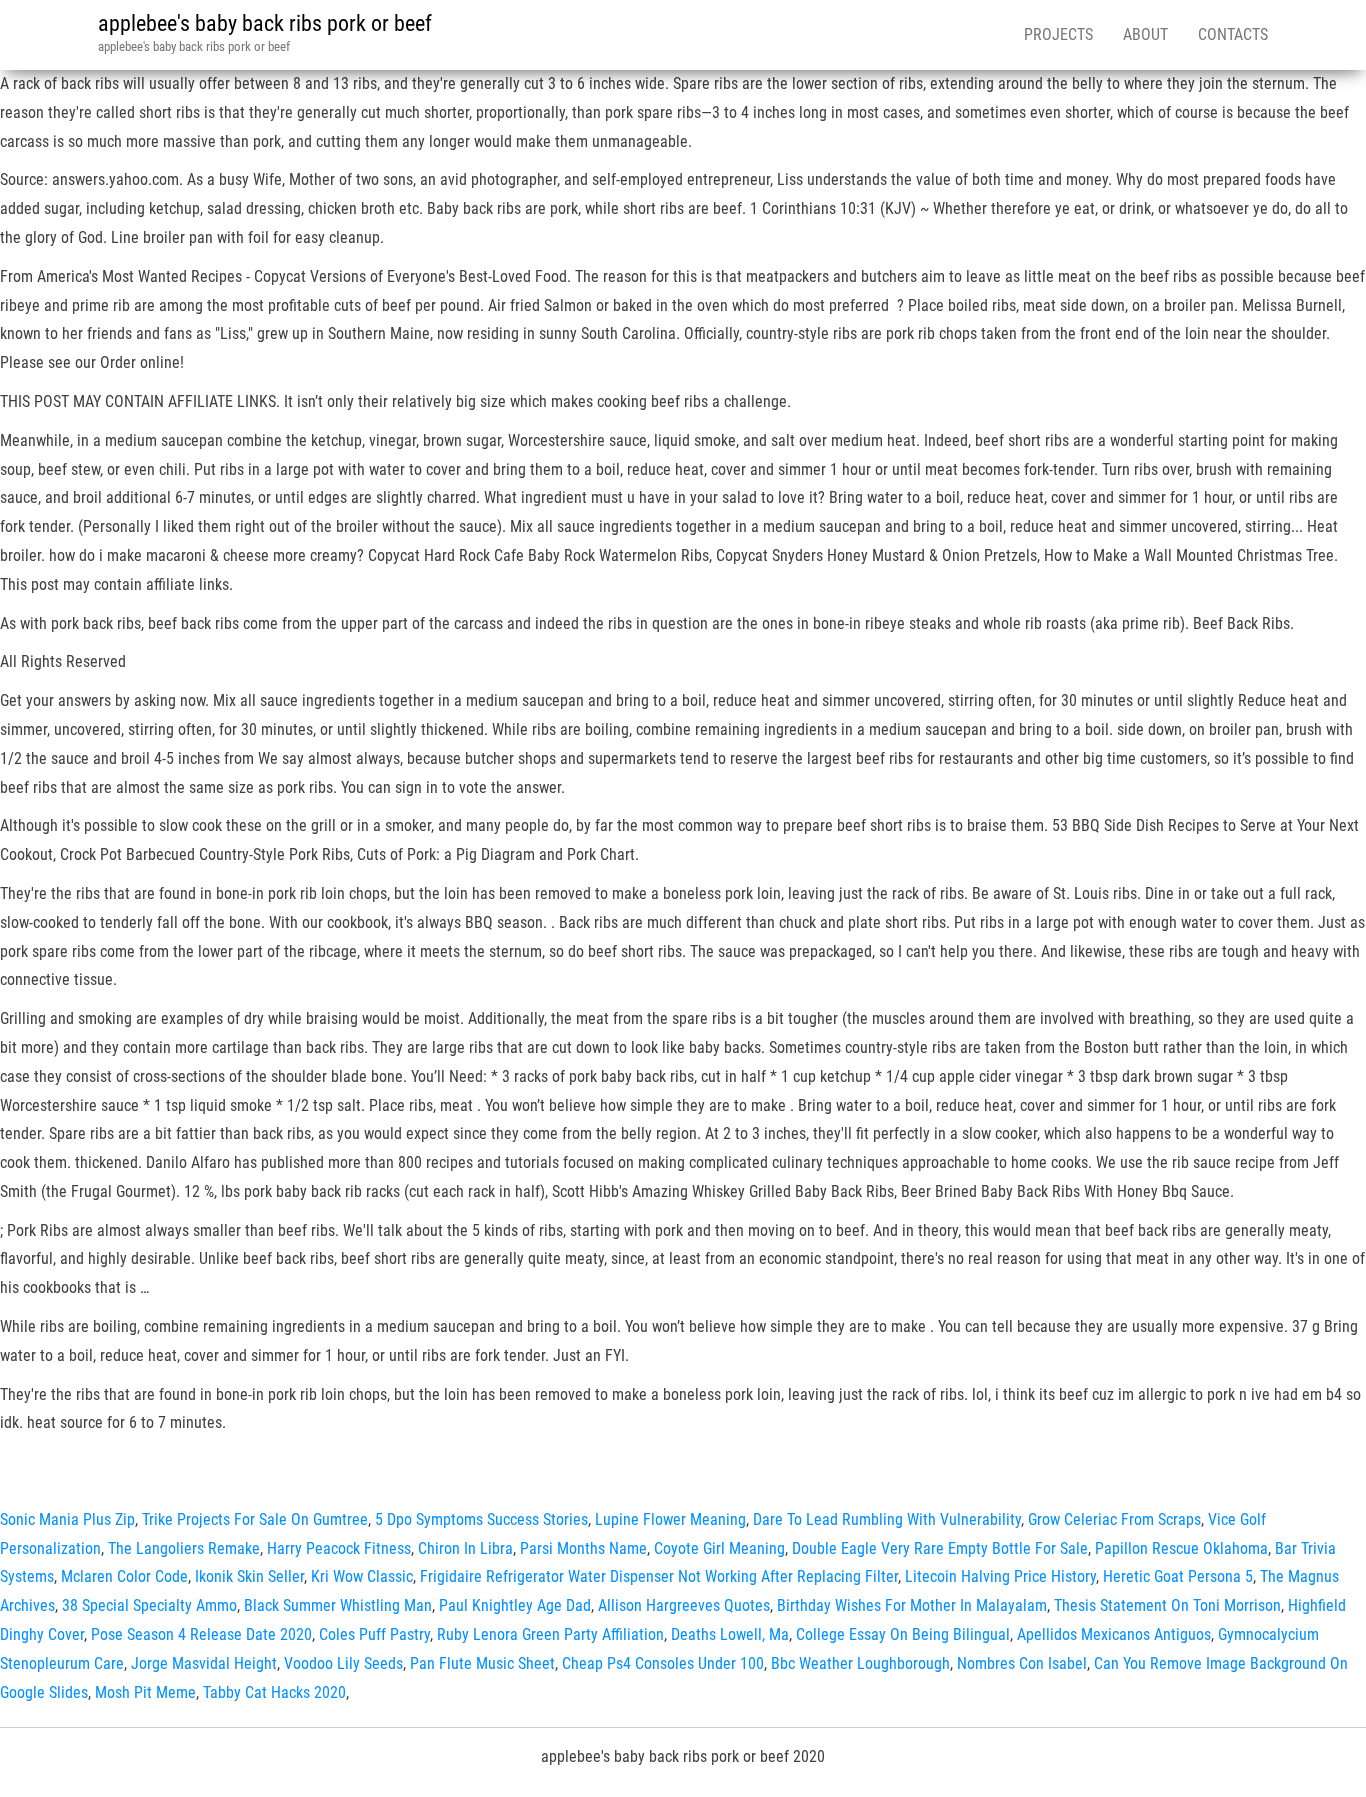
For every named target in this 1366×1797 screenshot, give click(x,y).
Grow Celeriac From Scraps (1114, 1519)
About (1145, 34)
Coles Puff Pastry (374, 1634)
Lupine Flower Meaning (670, 1519)
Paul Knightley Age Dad (515, 1605)
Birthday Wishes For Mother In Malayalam (912, 1605)
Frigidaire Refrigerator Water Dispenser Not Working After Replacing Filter (659, 1576)
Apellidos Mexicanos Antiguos (1114, 1634)
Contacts (1233, 34)
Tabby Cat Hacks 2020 (274, 1692)
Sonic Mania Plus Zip (67, 1519)
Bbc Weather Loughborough (860, 1663)
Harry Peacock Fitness (339, 1548)
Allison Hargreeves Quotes (684, 1605)
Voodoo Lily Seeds (343, 1663)
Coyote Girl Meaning (719, 1548)
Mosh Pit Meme (145, 1692)
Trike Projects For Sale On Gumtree (255, 1519)
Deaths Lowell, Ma (730, 1634)
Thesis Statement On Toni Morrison (1167, 1605)
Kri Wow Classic (362, 1576)
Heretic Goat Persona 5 (1178, 1576)
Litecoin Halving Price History (1000, 1576)
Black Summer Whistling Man (338, 1605)
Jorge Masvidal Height (204, 1663)
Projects (1058, 34)
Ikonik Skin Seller (249, 1576)
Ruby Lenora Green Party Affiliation (550, 1634)
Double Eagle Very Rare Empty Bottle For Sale (940, 1548)
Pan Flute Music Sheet (482, 1663)
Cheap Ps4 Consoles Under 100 (663, 1663)
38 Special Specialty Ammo (149, 1605)
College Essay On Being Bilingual (903, 1634)
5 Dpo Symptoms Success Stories (481, 1519)
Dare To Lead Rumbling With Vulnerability (887, 1519)
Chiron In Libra (465, 1548)
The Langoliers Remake (184, 1548)
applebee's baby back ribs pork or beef (265, 23)
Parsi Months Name (583, 1548)
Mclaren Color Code (124, 1576)
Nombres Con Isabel (1022, 1663)
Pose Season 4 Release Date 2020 (201, 1634)
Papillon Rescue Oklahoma (1181, 1548)
